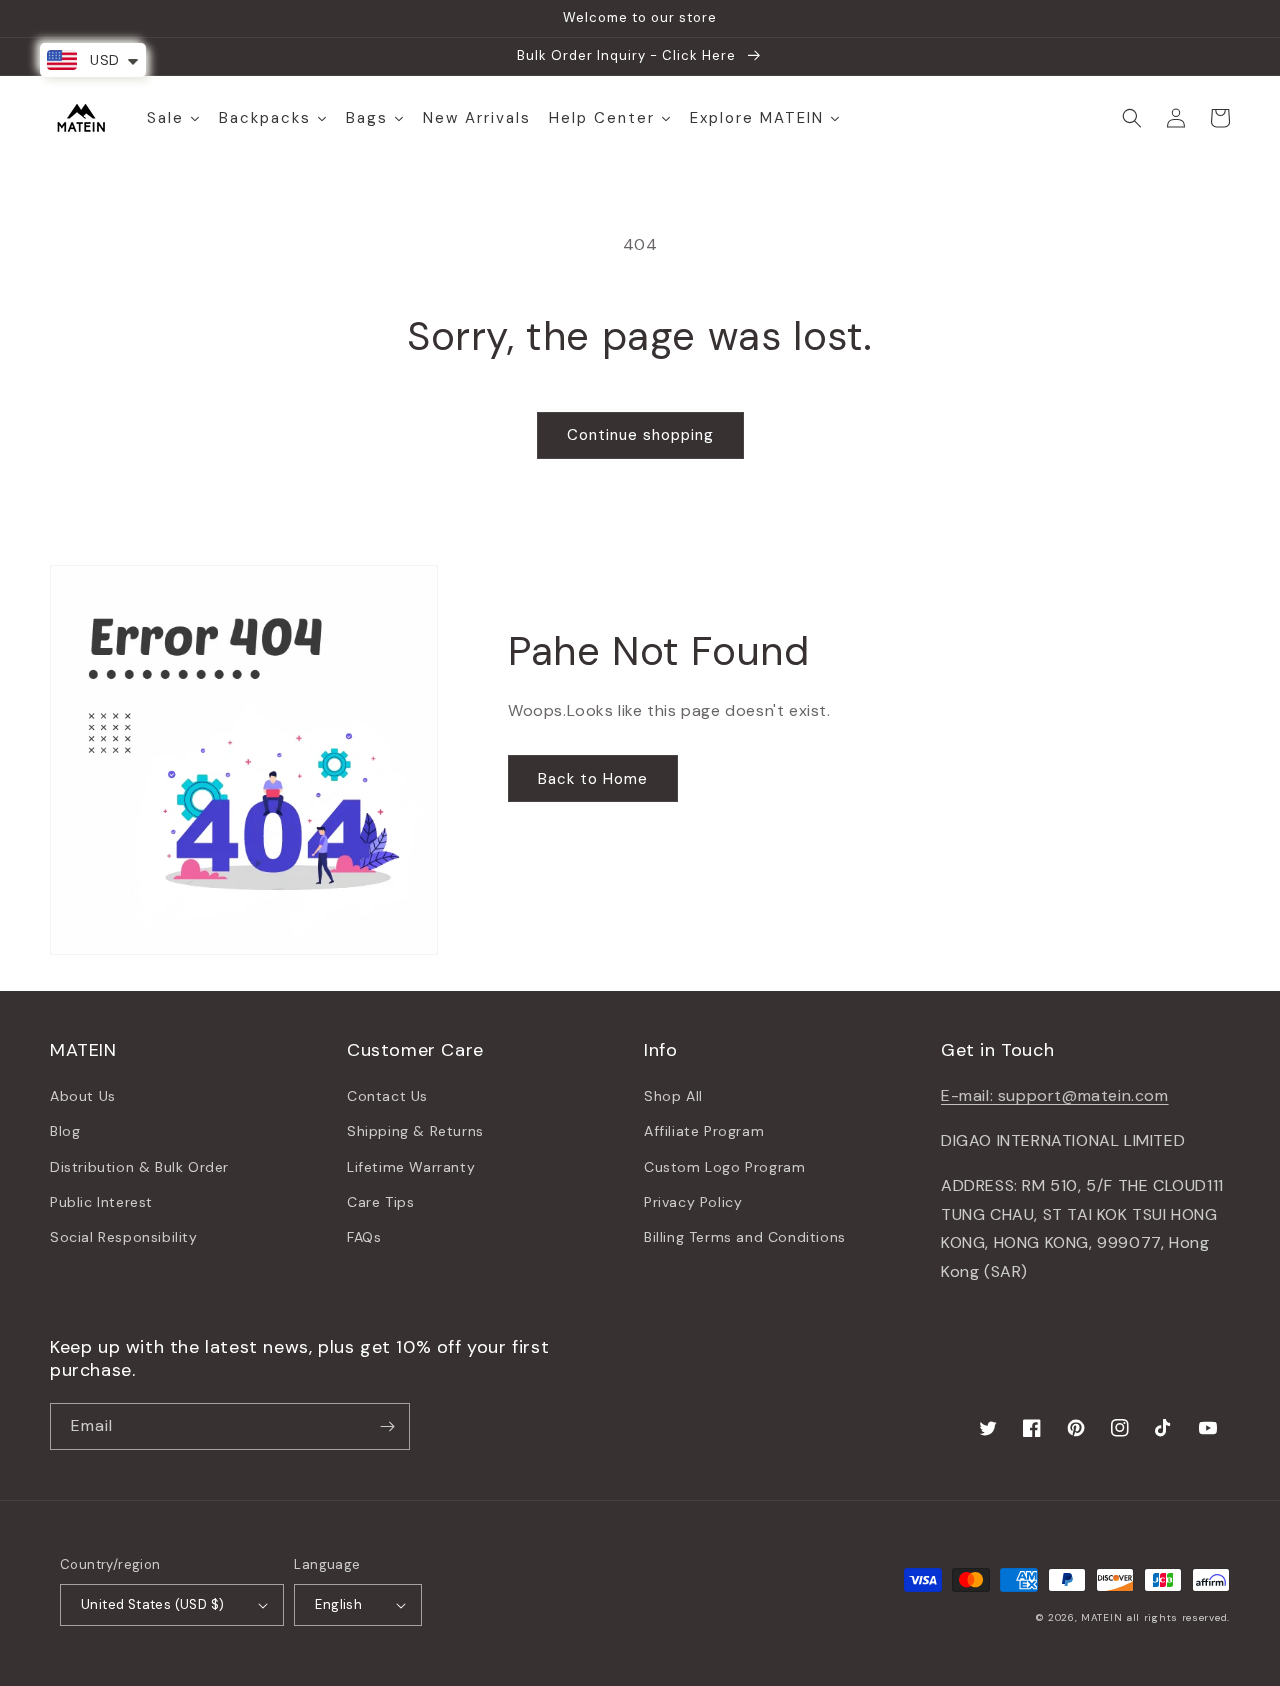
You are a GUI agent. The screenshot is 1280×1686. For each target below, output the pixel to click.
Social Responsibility (124, 1237)
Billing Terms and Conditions (745, 1237)
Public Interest (101, 1202)
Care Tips (380, 1202)
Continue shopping (640, 435)
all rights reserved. (1178, 1617)
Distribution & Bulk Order (139, 1167)
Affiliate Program (704, 1131)
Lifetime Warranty (411, 1167)
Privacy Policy (693, 1202)
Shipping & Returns (415, 1131)
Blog (65, 1131)
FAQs (364, 1237)
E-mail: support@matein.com (1055, 1095)
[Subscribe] (387, 1426)
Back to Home (593, 779)
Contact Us (387, 1096)
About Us (83, 1096)
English (338, 1604)
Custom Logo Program (724, 1167)
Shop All (673, 1096)
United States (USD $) (152, 1604)
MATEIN (1101, 1617)
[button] (1132, 118)
